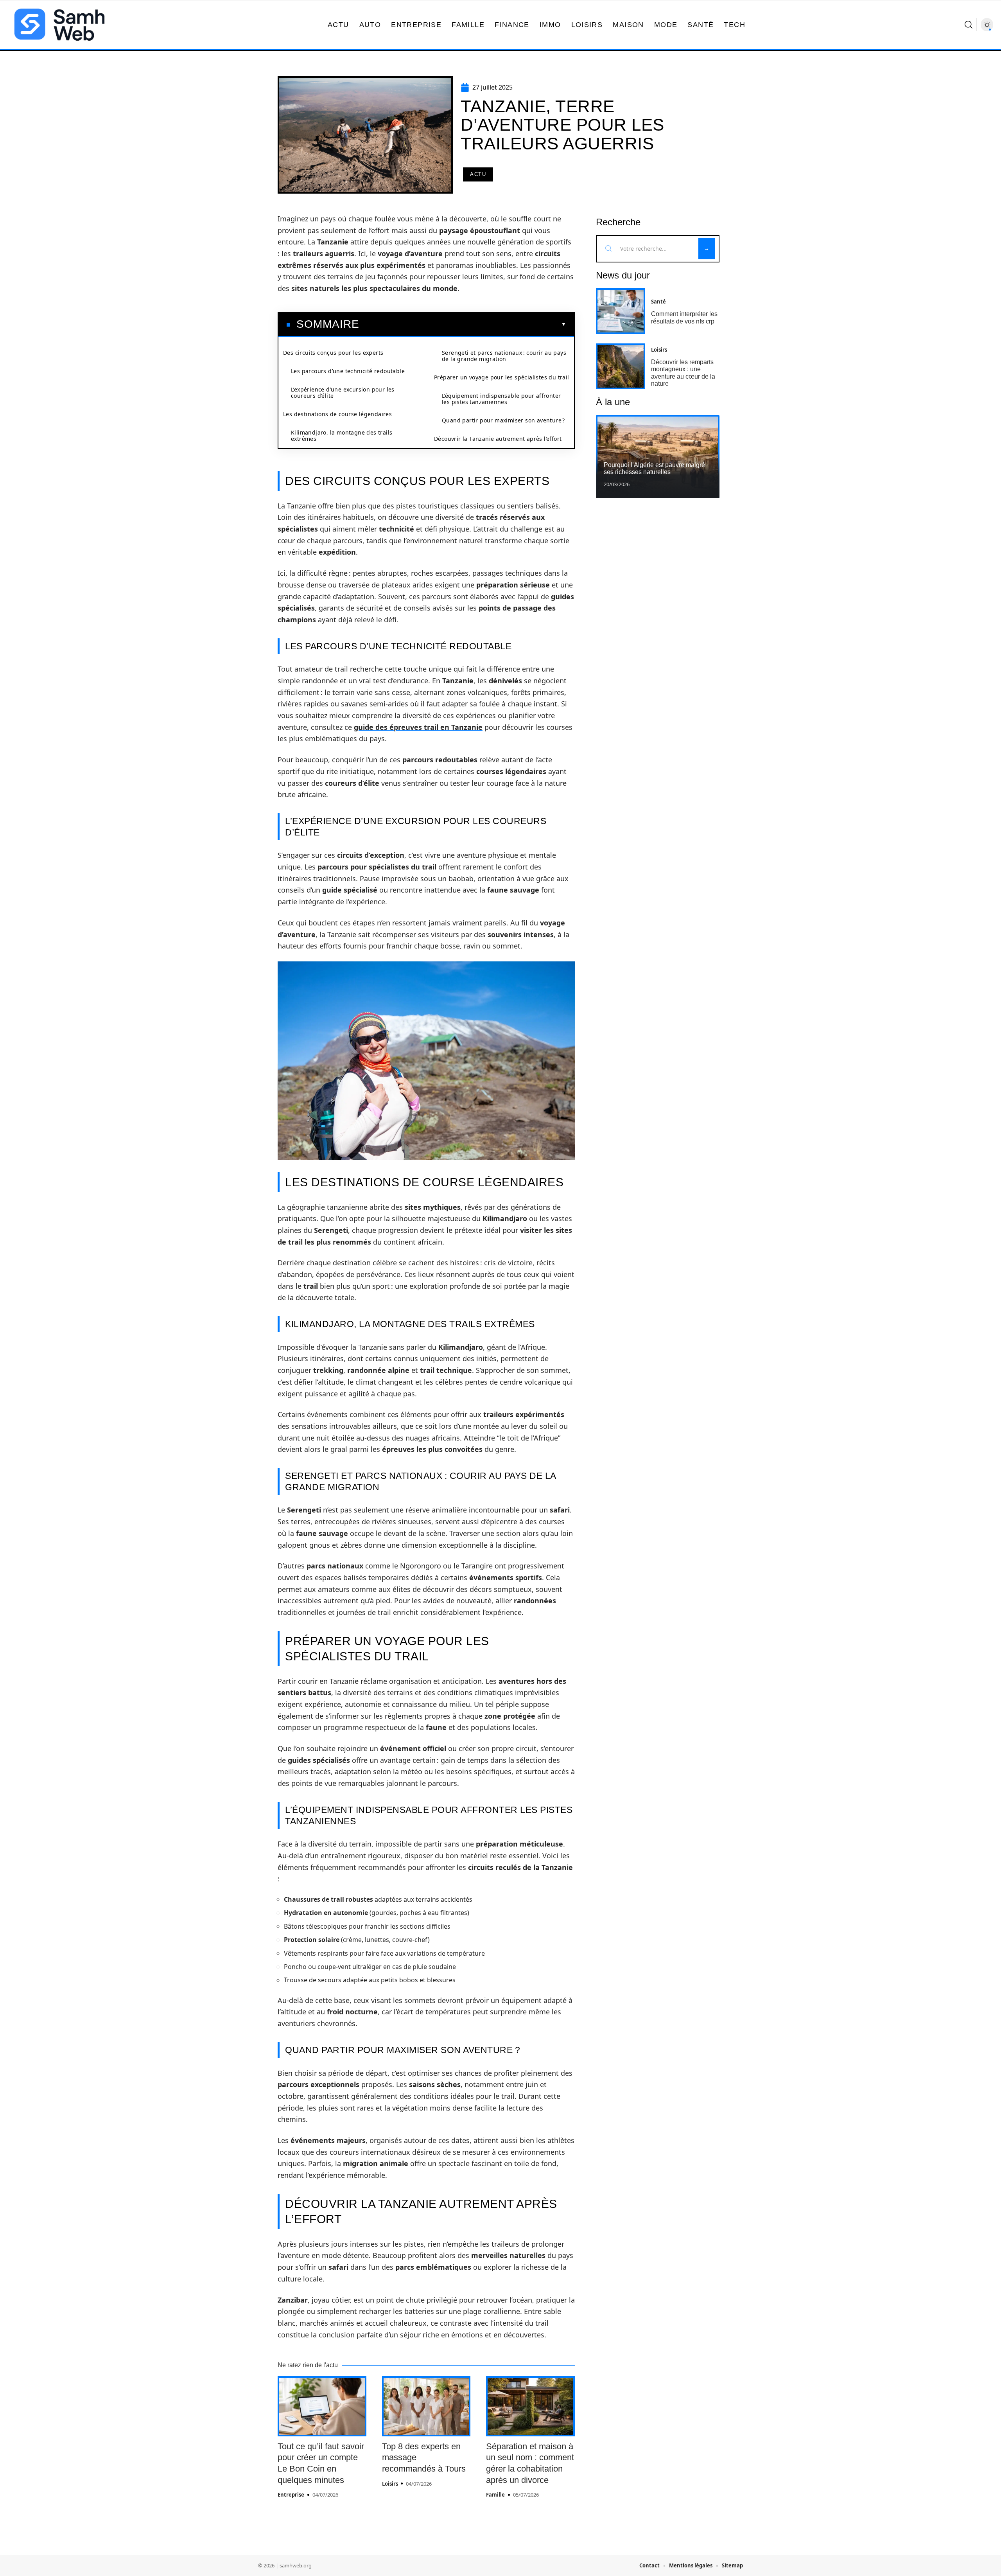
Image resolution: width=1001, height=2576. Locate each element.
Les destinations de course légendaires (337, 414)
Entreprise (291, 2495)
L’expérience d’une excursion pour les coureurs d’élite (343, 393)
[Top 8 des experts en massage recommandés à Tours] (426, 2406)
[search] (969, 25)
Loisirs (390, 2484)
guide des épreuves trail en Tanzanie (418, 727)
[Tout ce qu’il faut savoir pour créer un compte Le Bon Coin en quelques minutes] (322, 2406)
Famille (495, 2495)
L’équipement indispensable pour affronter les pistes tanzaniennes (501, 399)
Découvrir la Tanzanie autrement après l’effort (498, 439)
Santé (658, 302)
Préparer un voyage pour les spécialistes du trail (502, 377)
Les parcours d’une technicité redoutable (348, 371)
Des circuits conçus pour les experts (333, 353)
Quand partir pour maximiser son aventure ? (503, 420)
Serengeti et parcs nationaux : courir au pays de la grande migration (504, 356)
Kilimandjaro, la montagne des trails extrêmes (342, 436)
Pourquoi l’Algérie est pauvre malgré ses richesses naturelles (654, 468)
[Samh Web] (59, 25)
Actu (478, 174)
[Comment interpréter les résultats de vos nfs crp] (621, 311)
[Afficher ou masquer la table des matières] (463, 324)
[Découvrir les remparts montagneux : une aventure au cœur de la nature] (621, 366)
